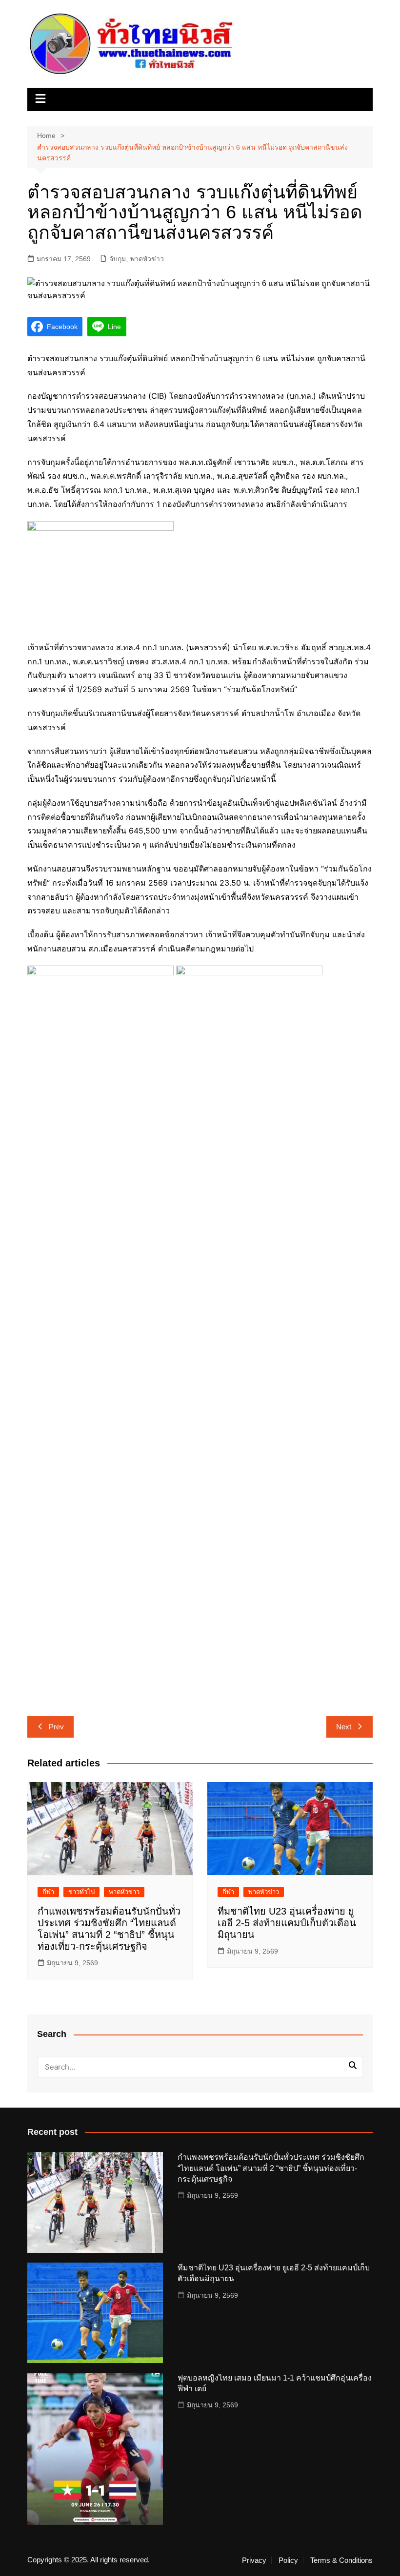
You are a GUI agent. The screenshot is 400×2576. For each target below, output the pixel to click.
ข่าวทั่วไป (81, 1892)
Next (344, 1727)
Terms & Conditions (341, 2560)
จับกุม (118, 259)
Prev (56, 1727)
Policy (288, 2560)
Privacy (254, 2560)
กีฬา (48, 1892)
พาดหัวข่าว (147, 259)
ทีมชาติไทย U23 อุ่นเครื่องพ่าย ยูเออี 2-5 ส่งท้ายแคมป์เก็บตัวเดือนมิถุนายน (287, 1923)
